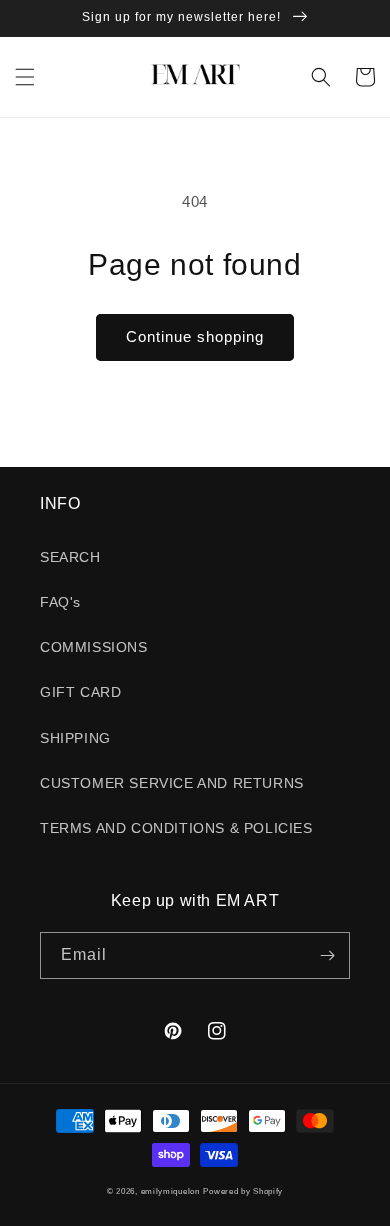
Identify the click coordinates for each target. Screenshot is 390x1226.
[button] (25, 77)
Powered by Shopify (243, 1191)
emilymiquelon (170, 1191)
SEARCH (70, 557)
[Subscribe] (327, 955)
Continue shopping (195, 336)
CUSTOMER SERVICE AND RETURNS (172, 783)
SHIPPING (75, 738)
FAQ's (60, 602)
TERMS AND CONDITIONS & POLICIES (176, 828)
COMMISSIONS (94, 647)
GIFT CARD (80, 692)
